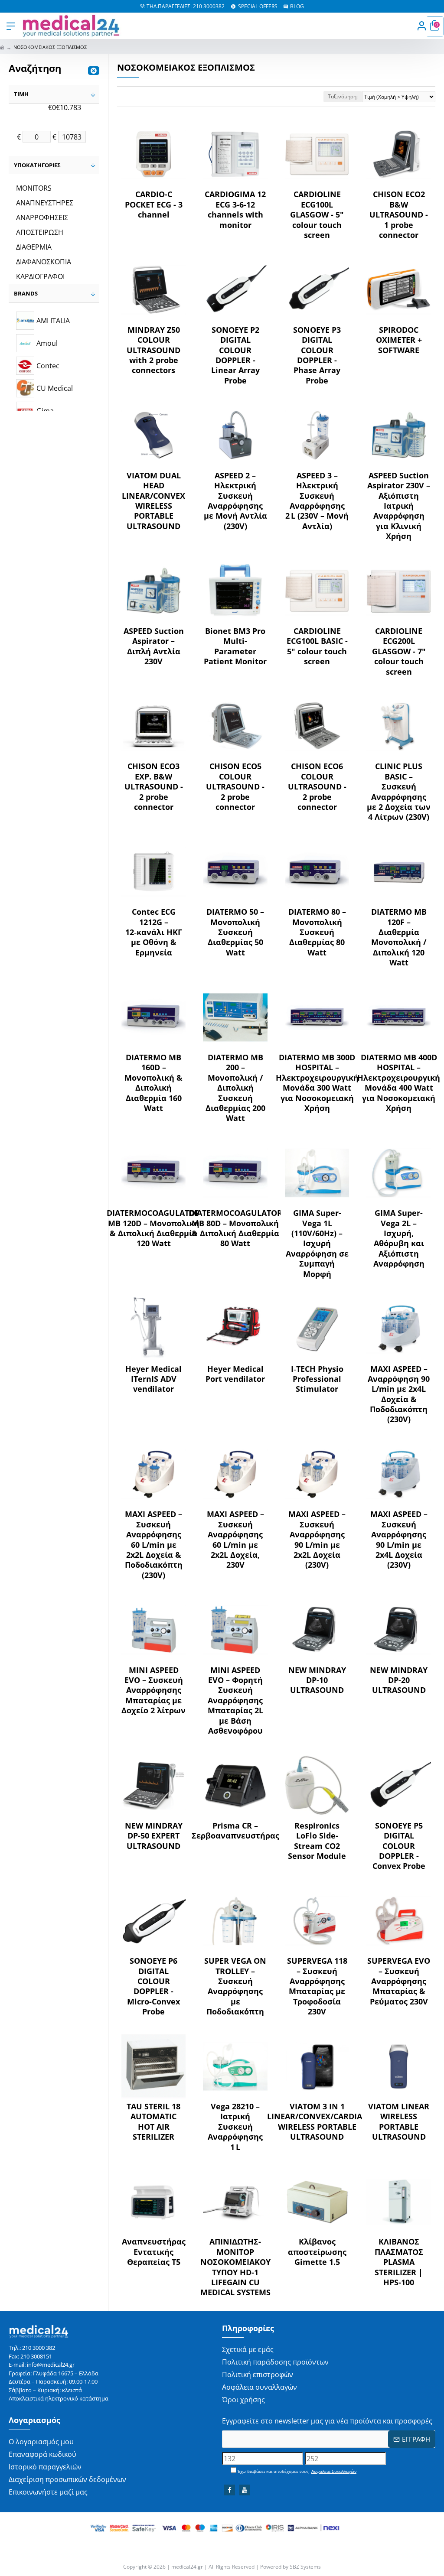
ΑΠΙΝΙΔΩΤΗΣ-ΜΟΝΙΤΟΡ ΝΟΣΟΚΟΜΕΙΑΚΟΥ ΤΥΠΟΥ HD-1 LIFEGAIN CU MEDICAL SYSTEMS (235, 2267)
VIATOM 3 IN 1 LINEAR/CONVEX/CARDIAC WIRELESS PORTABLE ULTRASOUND (317, 2122)
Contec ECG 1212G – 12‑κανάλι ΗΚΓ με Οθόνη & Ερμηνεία (154, 932)
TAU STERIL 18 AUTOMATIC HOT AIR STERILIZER (153, 2122)
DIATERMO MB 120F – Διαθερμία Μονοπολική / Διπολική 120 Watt (399, 937)
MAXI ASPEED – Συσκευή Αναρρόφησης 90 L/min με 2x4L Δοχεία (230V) (399, 1540)
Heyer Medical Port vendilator (235, 1374)
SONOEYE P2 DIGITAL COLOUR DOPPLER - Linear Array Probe (235, 355)
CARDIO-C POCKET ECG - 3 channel (154, 205)
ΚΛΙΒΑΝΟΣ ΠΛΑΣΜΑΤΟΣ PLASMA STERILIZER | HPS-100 (399, 2262)
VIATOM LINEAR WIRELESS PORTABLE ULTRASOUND (399, 2122)
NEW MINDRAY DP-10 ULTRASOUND (317, 1680)
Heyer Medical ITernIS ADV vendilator (153, 1379)
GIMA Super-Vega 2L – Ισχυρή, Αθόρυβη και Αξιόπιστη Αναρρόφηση (399, 1238)
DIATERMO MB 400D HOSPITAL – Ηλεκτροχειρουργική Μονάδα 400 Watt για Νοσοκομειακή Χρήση (399, 1083)
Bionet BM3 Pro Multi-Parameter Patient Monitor (235, 646)
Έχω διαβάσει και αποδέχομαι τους (296, 2471)
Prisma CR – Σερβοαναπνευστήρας (235, 1831)
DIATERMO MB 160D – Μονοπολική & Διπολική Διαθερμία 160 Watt (153, 1083)
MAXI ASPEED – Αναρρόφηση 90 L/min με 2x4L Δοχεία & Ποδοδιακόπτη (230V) (399, 1394)
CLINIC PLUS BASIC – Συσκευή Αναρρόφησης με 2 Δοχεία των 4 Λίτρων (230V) (399, 792)
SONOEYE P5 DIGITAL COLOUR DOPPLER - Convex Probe (399, 1846)
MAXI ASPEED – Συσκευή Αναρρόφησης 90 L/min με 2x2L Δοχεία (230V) (317, 1540)
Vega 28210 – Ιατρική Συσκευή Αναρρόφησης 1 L (235, 2127)
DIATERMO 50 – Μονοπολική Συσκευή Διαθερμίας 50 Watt (235, 932)
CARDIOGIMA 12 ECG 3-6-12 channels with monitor (235, 210)
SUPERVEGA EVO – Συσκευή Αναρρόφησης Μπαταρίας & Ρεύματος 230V (399, 1981)
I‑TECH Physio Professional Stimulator (317, 1379)
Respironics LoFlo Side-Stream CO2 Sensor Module (317, 1841)
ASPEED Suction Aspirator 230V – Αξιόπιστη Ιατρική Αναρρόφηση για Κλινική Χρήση (399, 506)
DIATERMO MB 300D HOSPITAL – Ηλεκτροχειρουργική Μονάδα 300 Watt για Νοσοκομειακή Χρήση (317, 1083)
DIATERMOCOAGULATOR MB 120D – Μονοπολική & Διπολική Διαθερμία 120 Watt (153, 1228)
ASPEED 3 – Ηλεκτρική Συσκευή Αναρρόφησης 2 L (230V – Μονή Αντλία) (317, 501)
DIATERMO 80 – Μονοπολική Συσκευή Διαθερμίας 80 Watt (317, 932)
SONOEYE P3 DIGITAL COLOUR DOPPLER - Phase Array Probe (317, 355)
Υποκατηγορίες (37, 165)
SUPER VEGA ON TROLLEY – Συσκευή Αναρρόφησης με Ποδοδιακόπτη (235, 1986)
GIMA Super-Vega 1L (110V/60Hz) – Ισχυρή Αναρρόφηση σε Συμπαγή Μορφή (317, 1243)
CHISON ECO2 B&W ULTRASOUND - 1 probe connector (399, 215)
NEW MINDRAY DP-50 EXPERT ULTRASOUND (154, 1836)
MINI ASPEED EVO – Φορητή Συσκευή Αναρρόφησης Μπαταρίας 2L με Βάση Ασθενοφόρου (235, 1701)
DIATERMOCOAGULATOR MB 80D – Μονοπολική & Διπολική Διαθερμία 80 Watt (235, 1228)
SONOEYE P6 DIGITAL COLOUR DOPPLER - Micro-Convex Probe (153, 1986)
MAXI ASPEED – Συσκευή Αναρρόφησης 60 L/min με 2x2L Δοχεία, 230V (235, 1540)
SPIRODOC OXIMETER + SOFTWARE (399, 340)
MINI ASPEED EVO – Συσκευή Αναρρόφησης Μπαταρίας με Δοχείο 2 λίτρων (153, 1691)
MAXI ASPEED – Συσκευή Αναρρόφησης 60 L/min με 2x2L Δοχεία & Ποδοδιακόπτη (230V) (154, 1545)
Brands (26, 293)
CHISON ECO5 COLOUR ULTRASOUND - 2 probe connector (235, 787)
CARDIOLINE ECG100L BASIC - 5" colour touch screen (317, 646)
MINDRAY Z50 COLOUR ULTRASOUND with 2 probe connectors (153, 350)
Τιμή (21, 94)
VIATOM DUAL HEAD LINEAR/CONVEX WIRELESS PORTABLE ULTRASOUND (153, 501)
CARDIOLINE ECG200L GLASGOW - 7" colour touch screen (399, 651)
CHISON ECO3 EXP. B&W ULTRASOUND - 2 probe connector (154, 787)
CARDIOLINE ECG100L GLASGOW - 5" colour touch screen (317, 215)
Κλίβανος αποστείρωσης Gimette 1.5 (317, 2252)
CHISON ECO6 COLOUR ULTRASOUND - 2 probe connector (317, 787)
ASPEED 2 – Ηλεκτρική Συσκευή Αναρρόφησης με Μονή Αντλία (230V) (235, 501)
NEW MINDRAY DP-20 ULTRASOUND (399, 1680)
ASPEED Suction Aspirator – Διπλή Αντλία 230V (154, 646)
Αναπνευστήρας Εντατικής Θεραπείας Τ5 (154, 2252)
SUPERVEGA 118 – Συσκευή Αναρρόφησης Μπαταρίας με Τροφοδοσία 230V (317, 1986)
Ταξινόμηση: (343, 96)
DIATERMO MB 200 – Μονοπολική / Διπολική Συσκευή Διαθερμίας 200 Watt (235, 1088)
